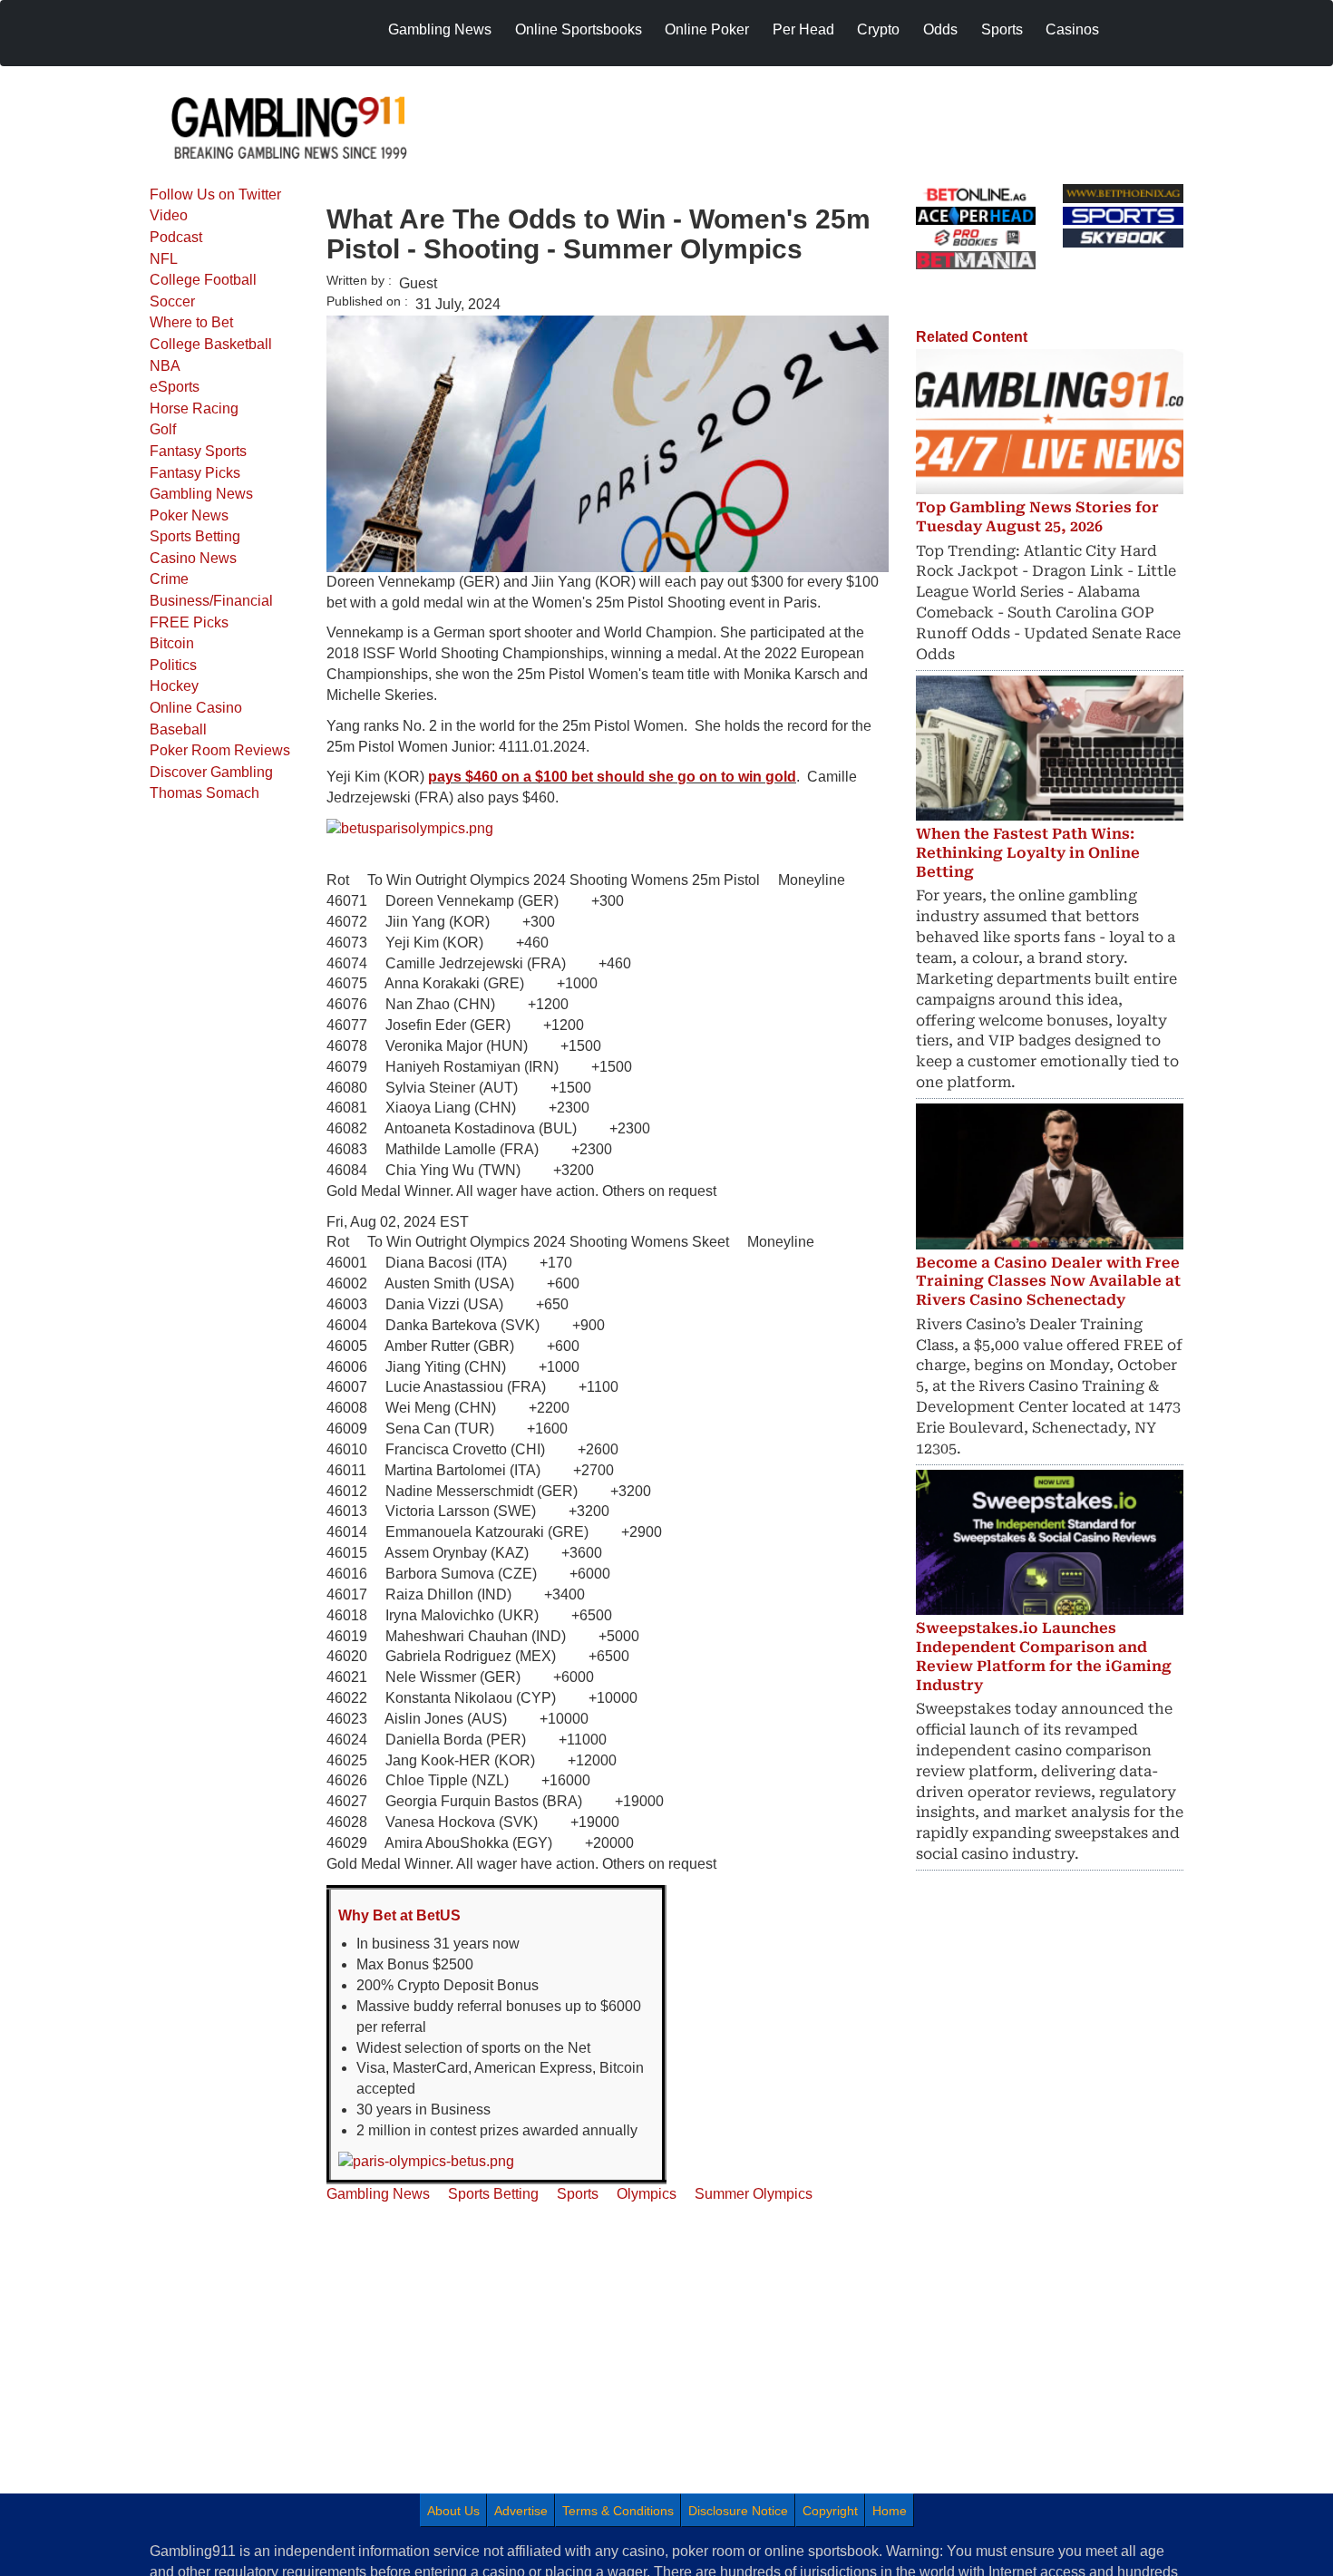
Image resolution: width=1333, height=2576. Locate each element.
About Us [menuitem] (453, 2511)
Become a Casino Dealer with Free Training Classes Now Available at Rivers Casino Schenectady (1048, 1282)
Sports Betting (195, 536)
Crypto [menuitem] (878, 29)
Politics (173, 665)
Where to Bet (191, 322)
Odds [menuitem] (940, 29)
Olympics (647, 2194)
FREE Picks (189, 622)
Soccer (172, 301)
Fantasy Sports (198, 451)
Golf (163, 429)
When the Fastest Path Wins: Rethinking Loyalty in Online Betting (1028, 853)
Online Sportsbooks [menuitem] (579, 29)
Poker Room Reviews (220, 750)
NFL (164, 259)
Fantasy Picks (195, 473)
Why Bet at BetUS (399, 1915)
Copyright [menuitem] (830, 2511)
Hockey (174, 686)
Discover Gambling (211, 772)
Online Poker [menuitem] (707, 29)
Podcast (176, 237)
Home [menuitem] (890, 2511)
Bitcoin (172, 643)
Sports (578, 2194)
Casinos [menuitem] (1072, 29)
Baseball (178, 729)
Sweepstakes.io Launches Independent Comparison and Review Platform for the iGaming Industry (1044, 1656)
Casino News (193, 558)
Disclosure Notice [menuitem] (738, 2511)
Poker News (189, 515)
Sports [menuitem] (1002, 29)
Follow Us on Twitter (215, 194)
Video (169, 215)
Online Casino (196, 708)
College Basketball (211, 344)
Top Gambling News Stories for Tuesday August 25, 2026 (1037, 517)
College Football (203, 280)
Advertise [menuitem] (521, 2511)
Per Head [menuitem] (803, 29)
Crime (169, 579)
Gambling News (201, 494)
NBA (165, 366)
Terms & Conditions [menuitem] (618, 2511)
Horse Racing (194, 408)
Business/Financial (211, 601)
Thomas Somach (204, 793)
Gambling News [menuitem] (440, 29)
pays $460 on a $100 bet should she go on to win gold (612, 777)
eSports (175, 387)
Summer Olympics (754, 2194)
